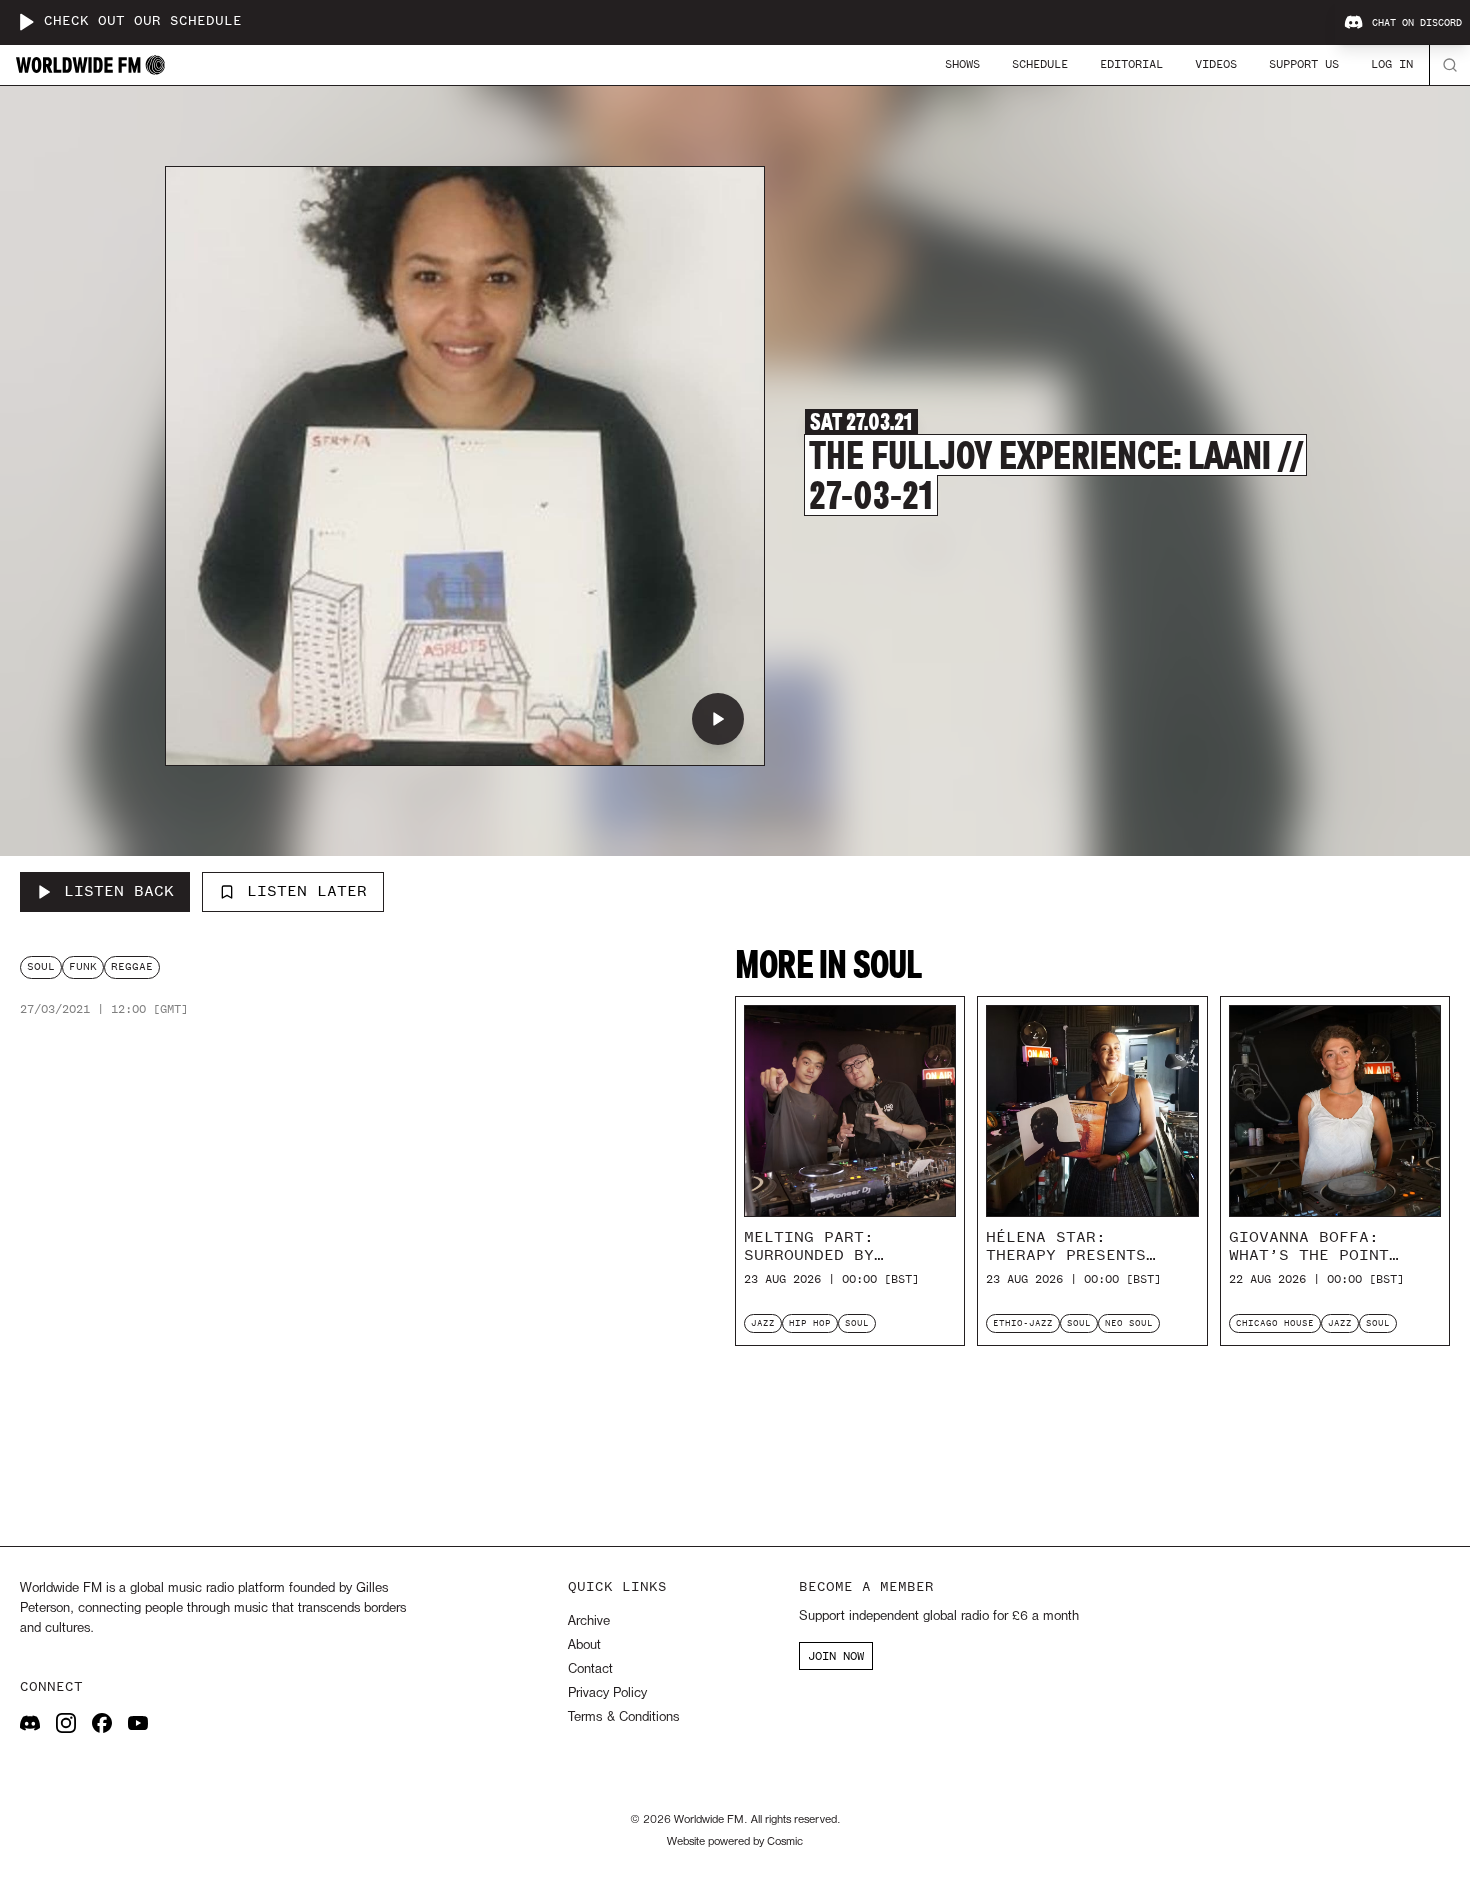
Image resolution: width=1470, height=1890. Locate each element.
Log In (1392, 64)
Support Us (1304, 64)
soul (41, 966)
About (584, 1645)
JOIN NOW (836, 1656)
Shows (962, 64)
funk (83, 966)
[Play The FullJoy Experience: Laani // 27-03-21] (718, 719)
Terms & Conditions (623, 1717)
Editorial (1131, 64)
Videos (1216, 64)
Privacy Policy (607, 1693)
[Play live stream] (26, 22)
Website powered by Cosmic (735, 1842)
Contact (590, 1669)
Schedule (1040, 64)
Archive (589, 1621)
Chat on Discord (1417, 23)
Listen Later (307, 891)
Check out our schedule (143, 21)
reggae (132, 966)
